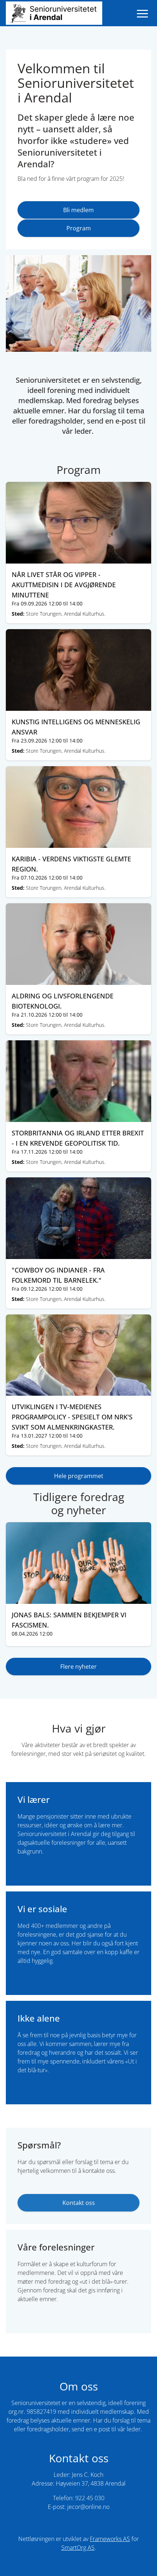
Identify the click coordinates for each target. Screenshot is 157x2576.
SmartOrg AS (78, 2548)
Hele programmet (79, 1476)
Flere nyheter (78, 1667)
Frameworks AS (110, 2539)
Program (79, 228)
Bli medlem (78, 210)
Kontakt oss (79, 2203)
